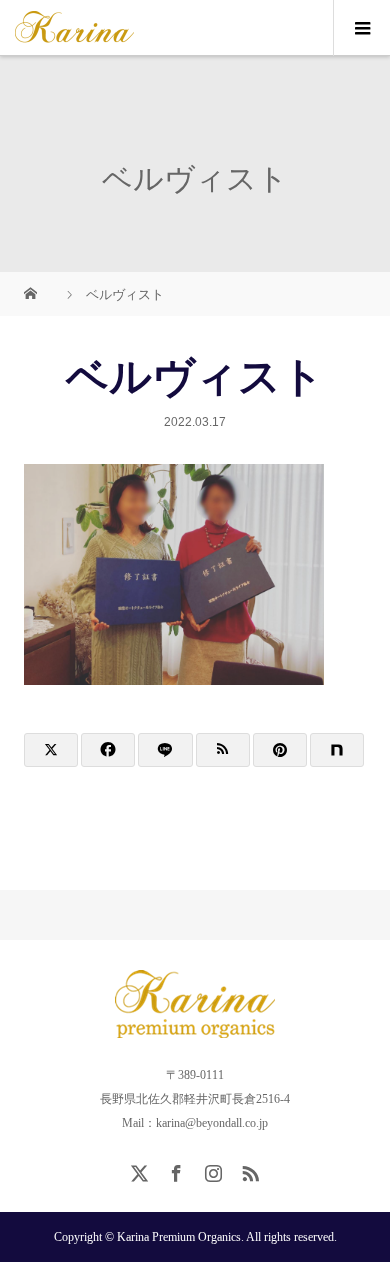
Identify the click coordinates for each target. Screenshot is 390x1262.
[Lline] (165, 750)
